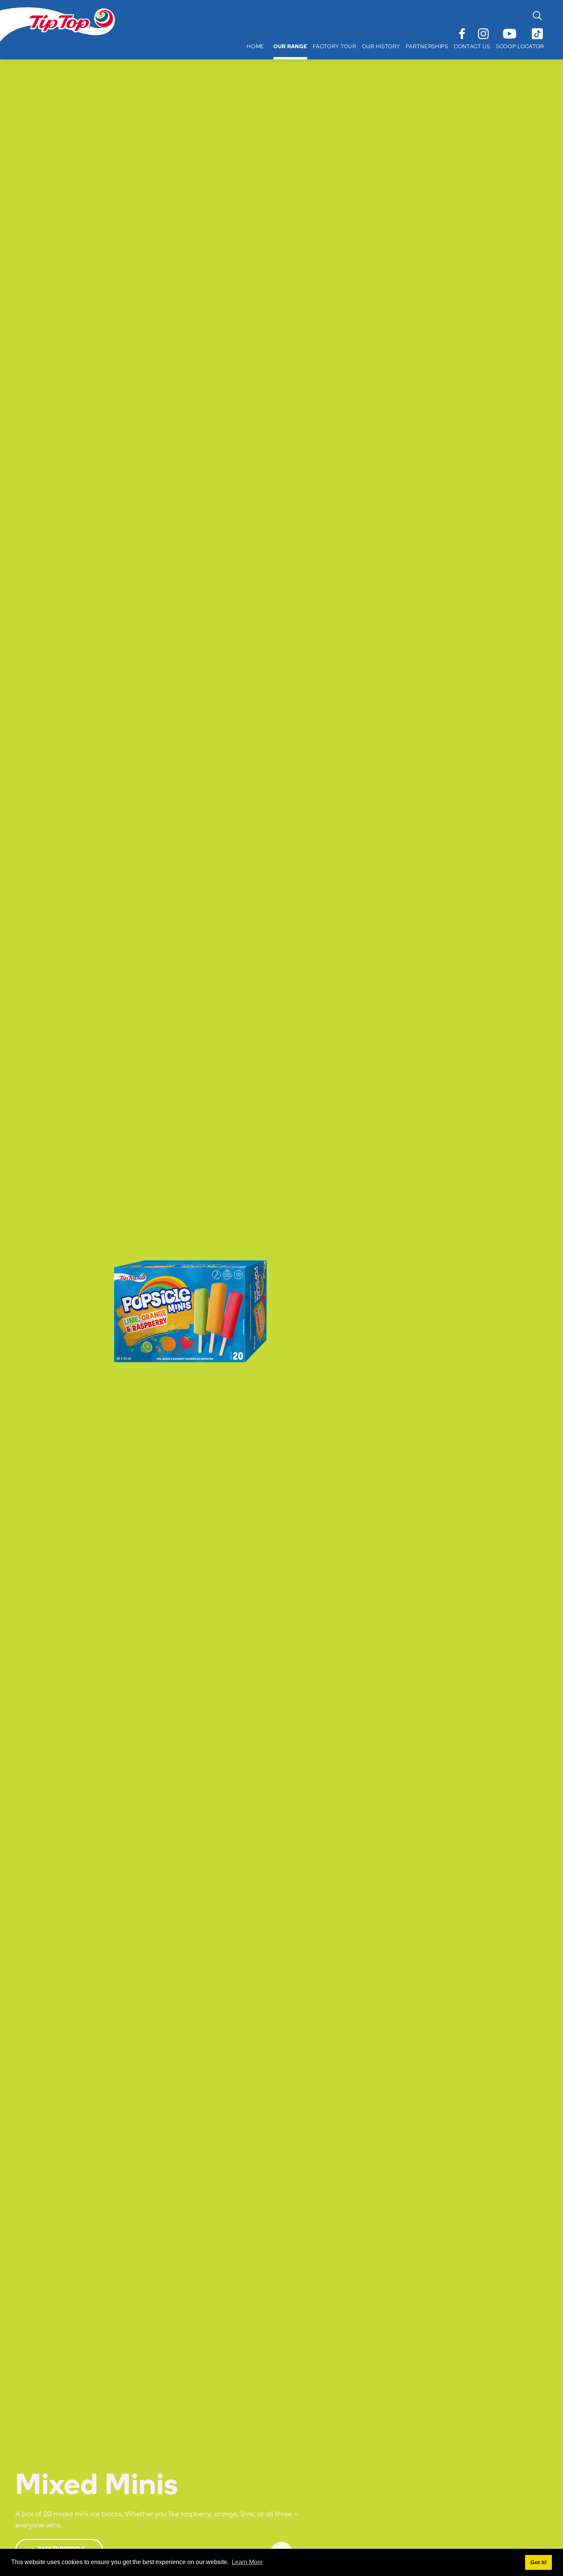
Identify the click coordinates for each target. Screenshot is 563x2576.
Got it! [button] (539, 2562)
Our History (381, 47)
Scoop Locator (520, 47)
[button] (286, 47)
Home (255, 47)
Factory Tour (334, 47)
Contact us (472, 47)
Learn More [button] (247, 2562)
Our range (290, 47)
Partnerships (427, 47)
